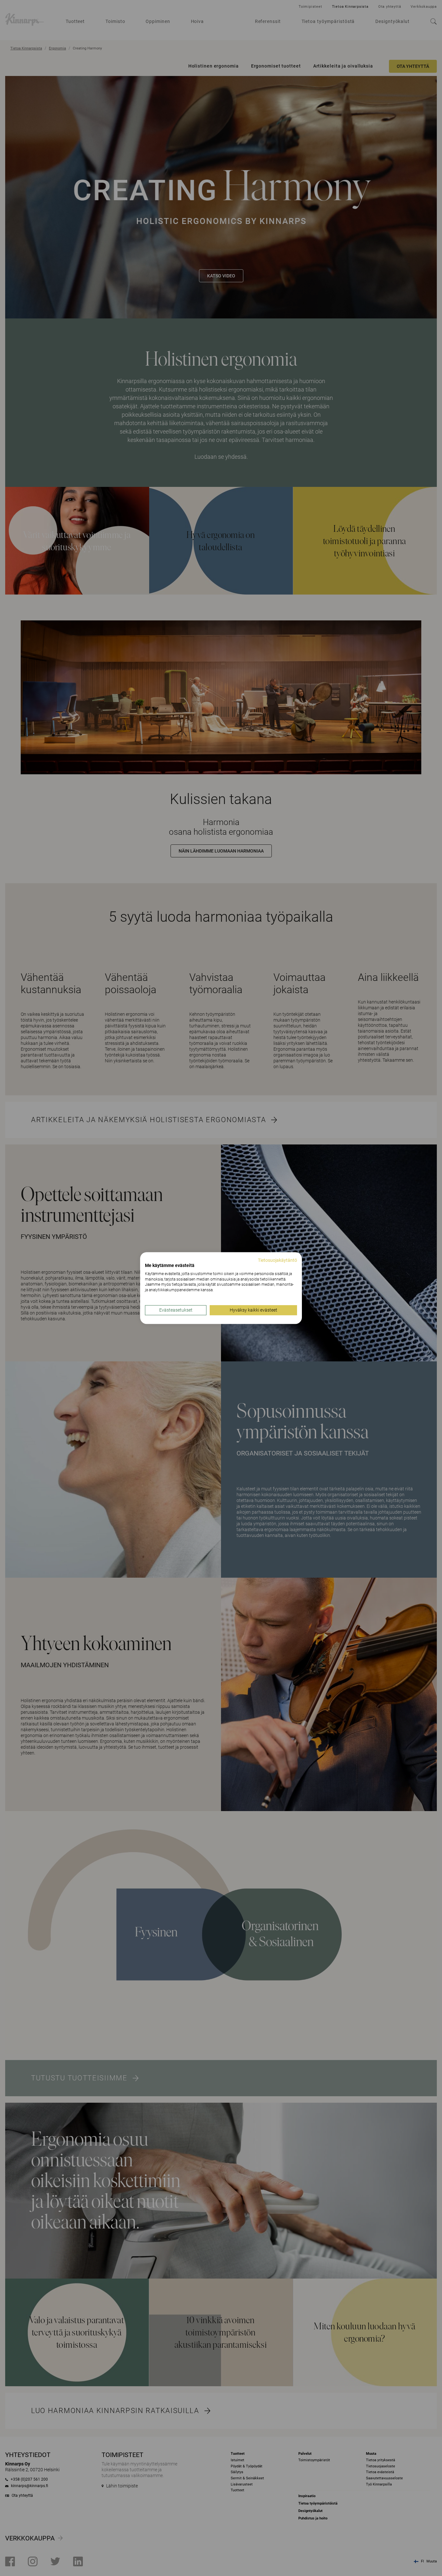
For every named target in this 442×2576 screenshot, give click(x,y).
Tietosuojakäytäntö (277, 1260)
